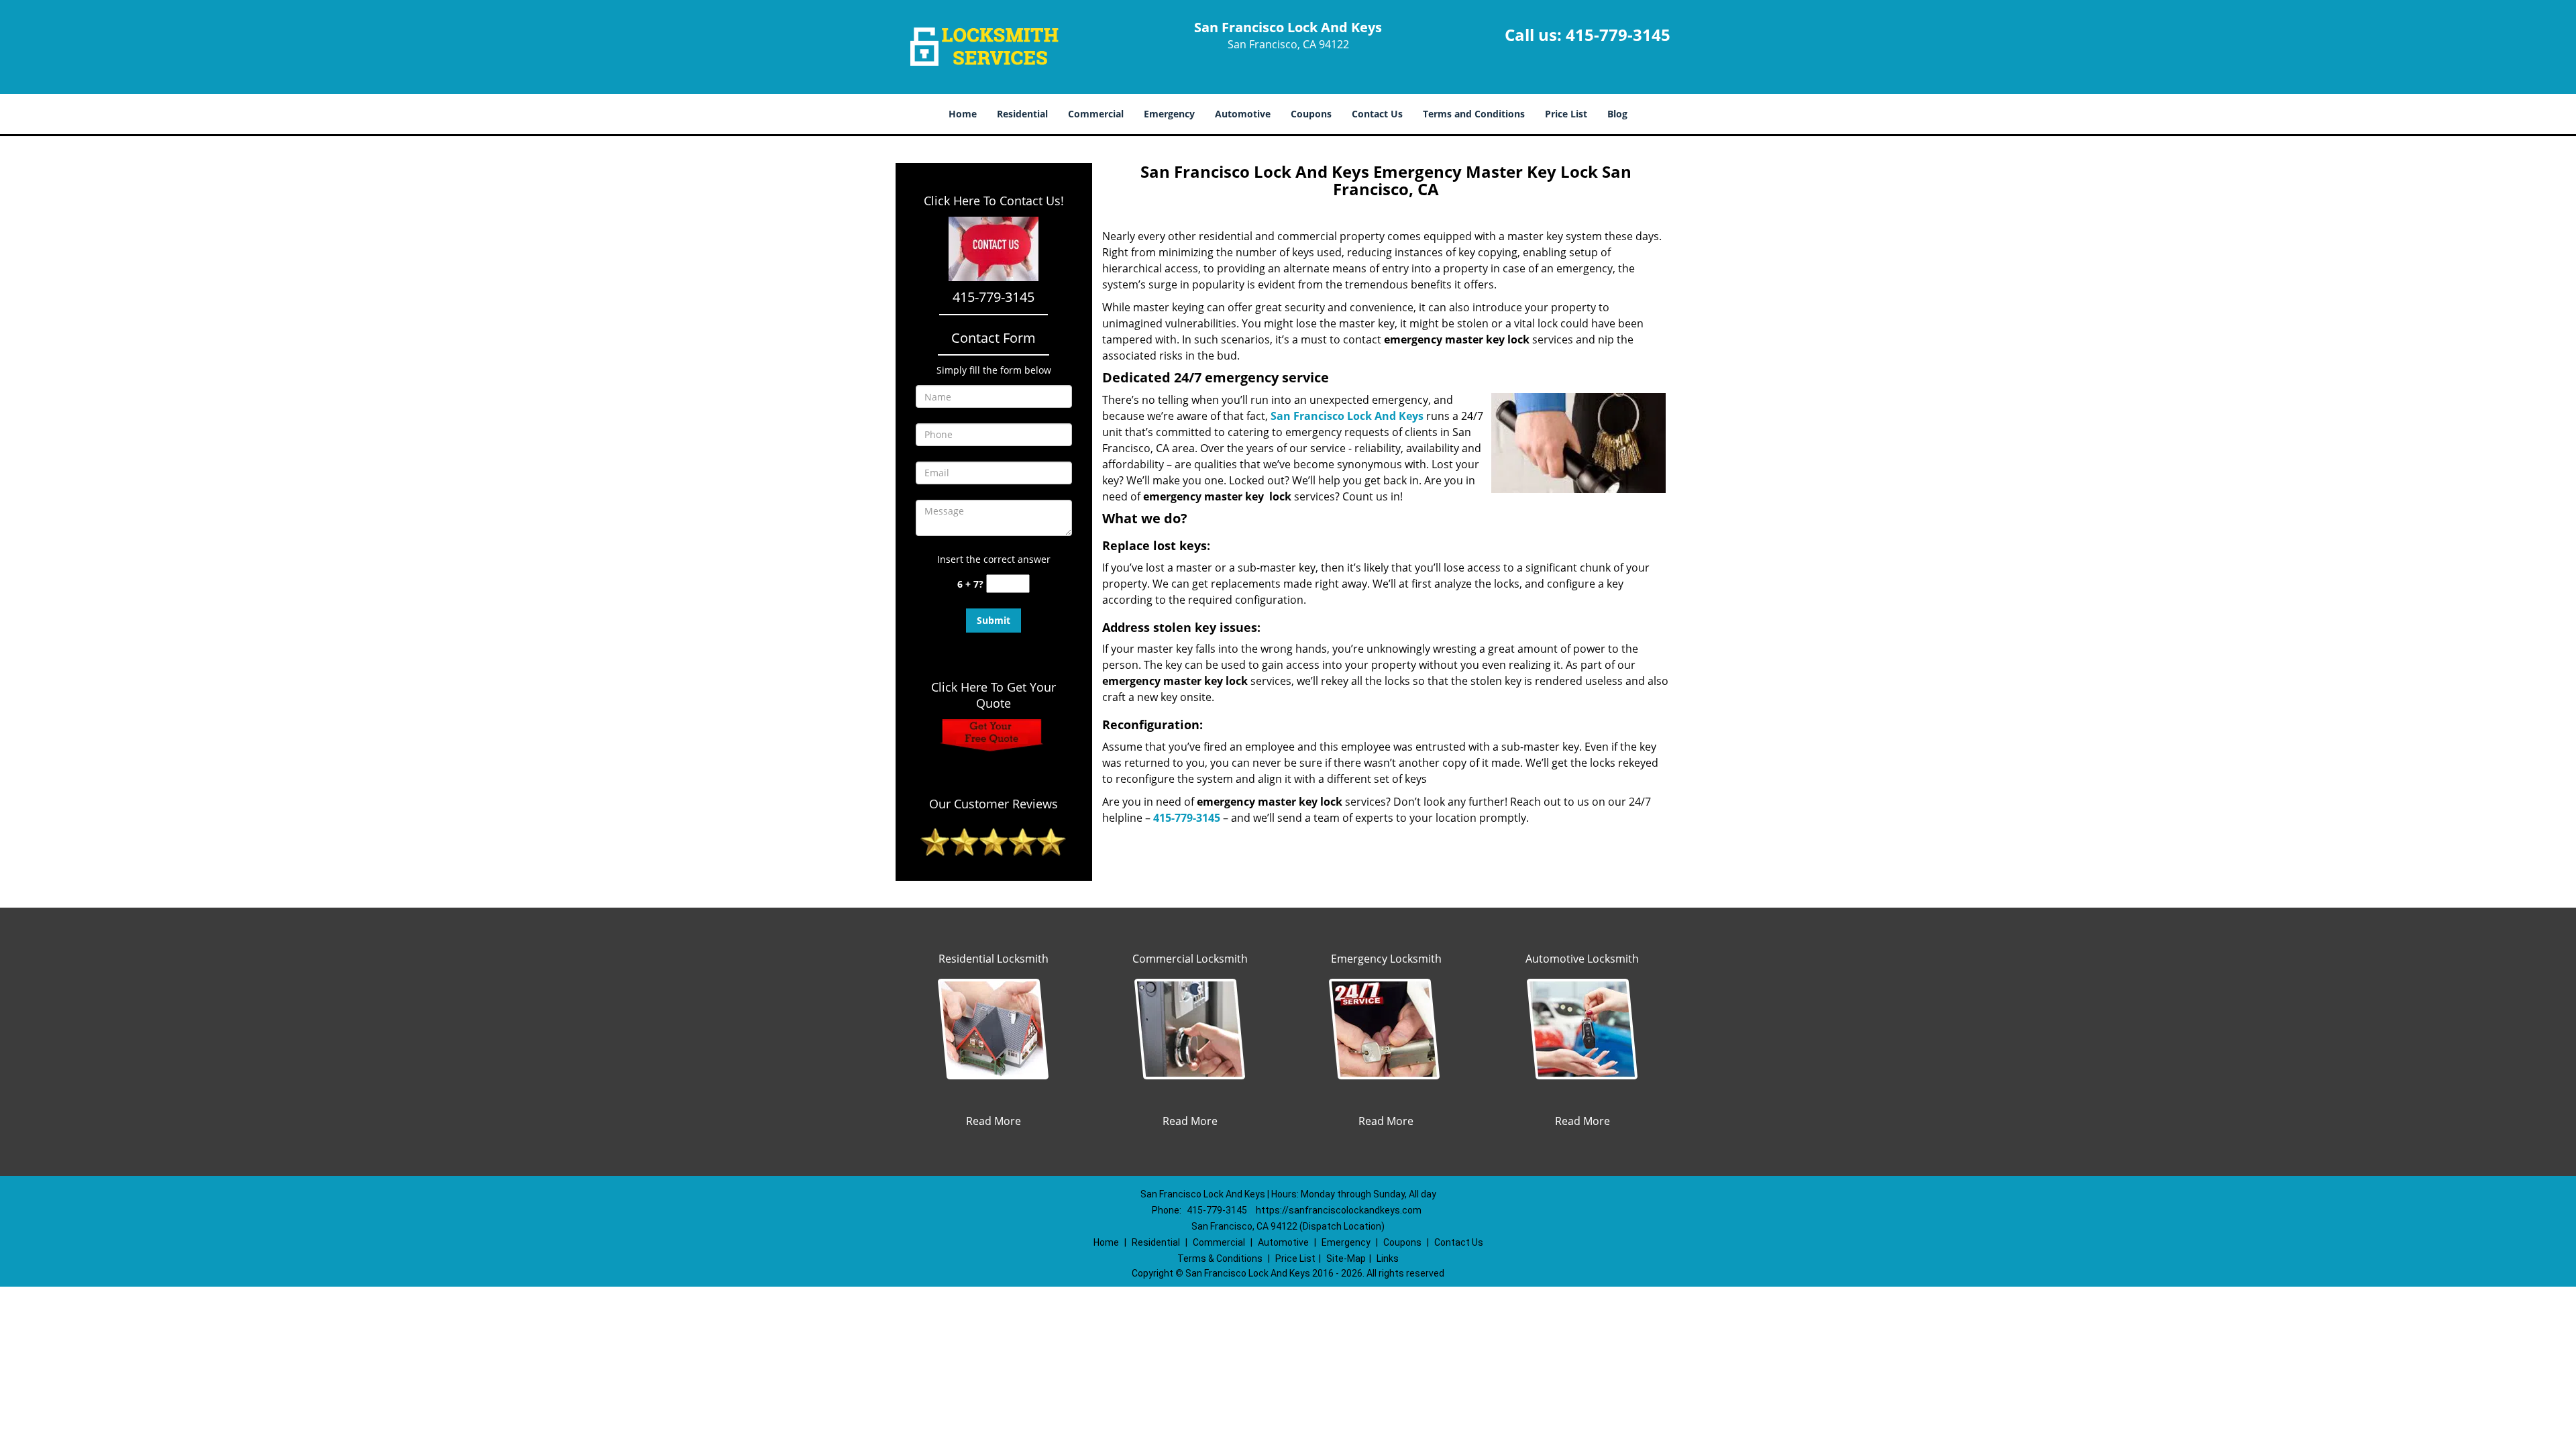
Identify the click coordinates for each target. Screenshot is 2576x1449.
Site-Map (1346, 1258)
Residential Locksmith (994, 959)
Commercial (1096, 114)
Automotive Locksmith (1582, 959)
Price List (1566, 114)
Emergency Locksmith (1386, 959)
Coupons (1311, 114)
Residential (1022, 114)
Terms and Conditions (1474, 114)
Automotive (1243, 114)
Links (1388, 1258)
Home (963, 114)
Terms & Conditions (1220, 1258)
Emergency (1169, 114)
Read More (994, 1121)
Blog (1617, 114)
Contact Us (1377, 114)
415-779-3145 (1618, 35)
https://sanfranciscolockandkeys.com (1339, 1210)
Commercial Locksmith (1190, 959)
